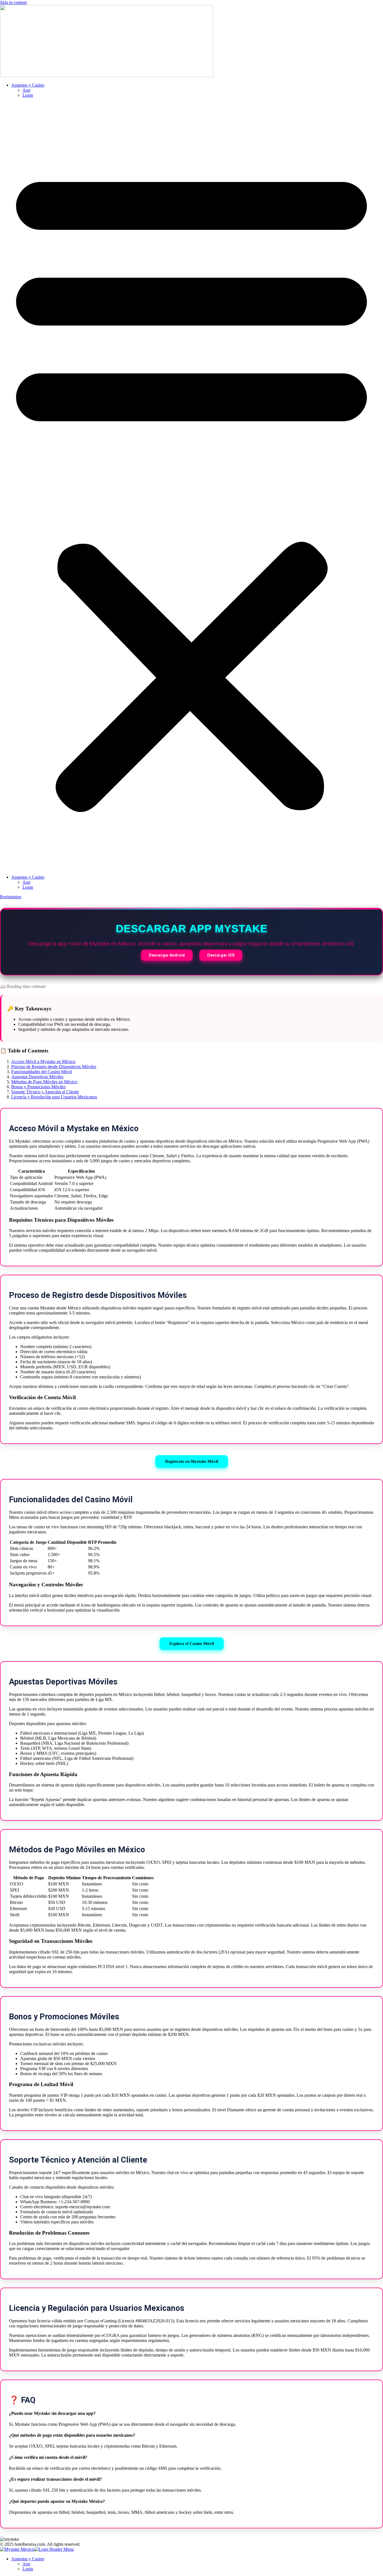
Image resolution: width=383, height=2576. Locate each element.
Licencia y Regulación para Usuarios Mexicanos (54, 1097)
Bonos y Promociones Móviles (38, 1087)
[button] (191, 486)
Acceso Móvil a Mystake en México (43, 1062)
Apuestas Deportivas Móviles (37, 1077)
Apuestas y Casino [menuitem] (28, 2559)
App (26, 90)
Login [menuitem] (28, 2569)
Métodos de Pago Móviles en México (44, 1082)
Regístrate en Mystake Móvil (192, 1461)
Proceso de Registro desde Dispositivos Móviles (54, 1067)
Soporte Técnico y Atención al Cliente (45, 1092)
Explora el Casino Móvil (192, 1644)
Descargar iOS (221, 955)
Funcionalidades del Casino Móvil (41, 1072)
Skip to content (13, 2)
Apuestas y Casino (28, 85)
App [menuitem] (26, 2564)
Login (28, 95)
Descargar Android (167, 955)
